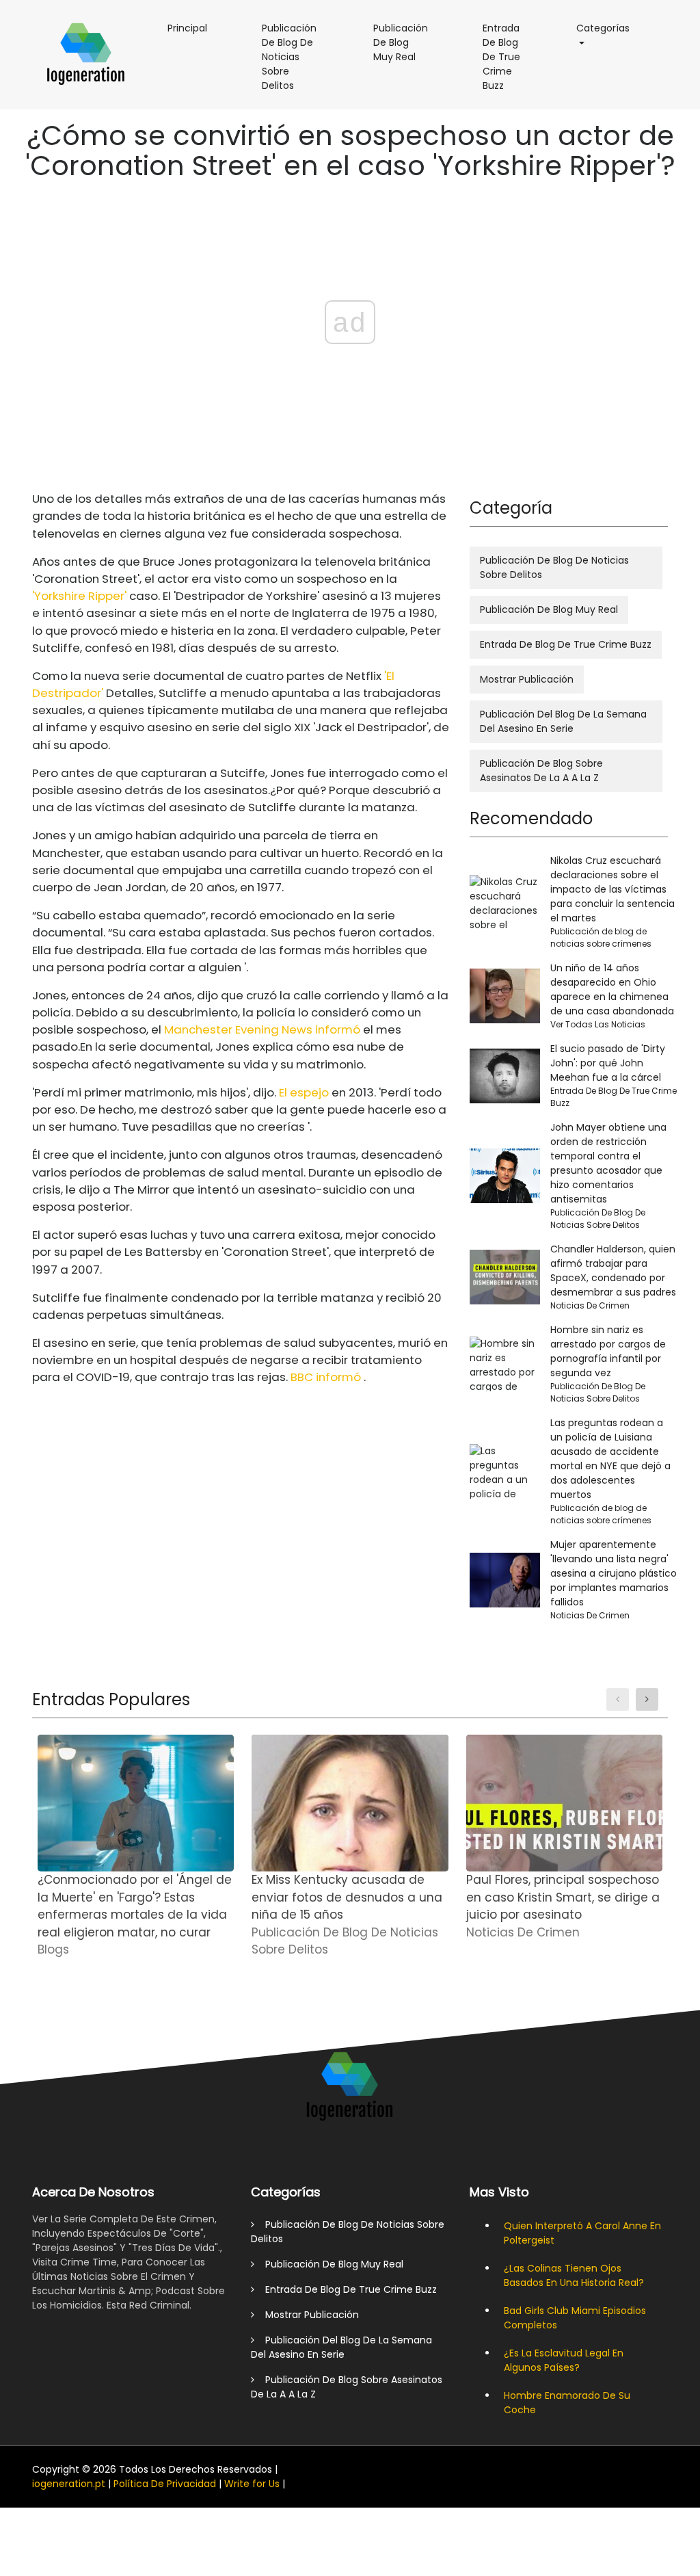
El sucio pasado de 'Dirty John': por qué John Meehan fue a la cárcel (608, 1063)
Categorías (610, 28)
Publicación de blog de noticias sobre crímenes (601, 937)
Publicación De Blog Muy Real (407, 48)
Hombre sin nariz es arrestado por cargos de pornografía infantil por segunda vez (608, 1351)
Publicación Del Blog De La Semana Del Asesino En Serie (563, 721)
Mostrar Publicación (527, 679)
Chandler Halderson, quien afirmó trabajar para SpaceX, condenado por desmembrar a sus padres (613, 1271)
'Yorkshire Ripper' (79, 596)
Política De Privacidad (165, 2484)
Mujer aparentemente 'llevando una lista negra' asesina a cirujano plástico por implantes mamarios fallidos (614, 1573)
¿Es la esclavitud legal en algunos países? (564, 2360)
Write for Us (252, 2484)
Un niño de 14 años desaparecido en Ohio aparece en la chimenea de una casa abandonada (612, 989)
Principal (194, 28)
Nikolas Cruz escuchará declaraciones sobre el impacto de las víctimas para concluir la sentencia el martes (612, 889)
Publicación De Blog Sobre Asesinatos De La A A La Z (541, 771)
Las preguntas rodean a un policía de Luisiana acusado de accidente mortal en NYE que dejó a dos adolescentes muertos (610, 1459)
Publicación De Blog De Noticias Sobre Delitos (297, 62)
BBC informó (326, 1377)
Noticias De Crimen (590, 1305)
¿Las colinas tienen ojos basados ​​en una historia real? (574, 2275)
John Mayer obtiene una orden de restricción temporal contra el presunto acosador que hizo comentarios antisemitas (608, 1163)
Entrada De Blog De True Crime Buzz (509, 62)
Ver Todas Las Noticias (598, 1024)
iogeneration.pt (69, 2484)
